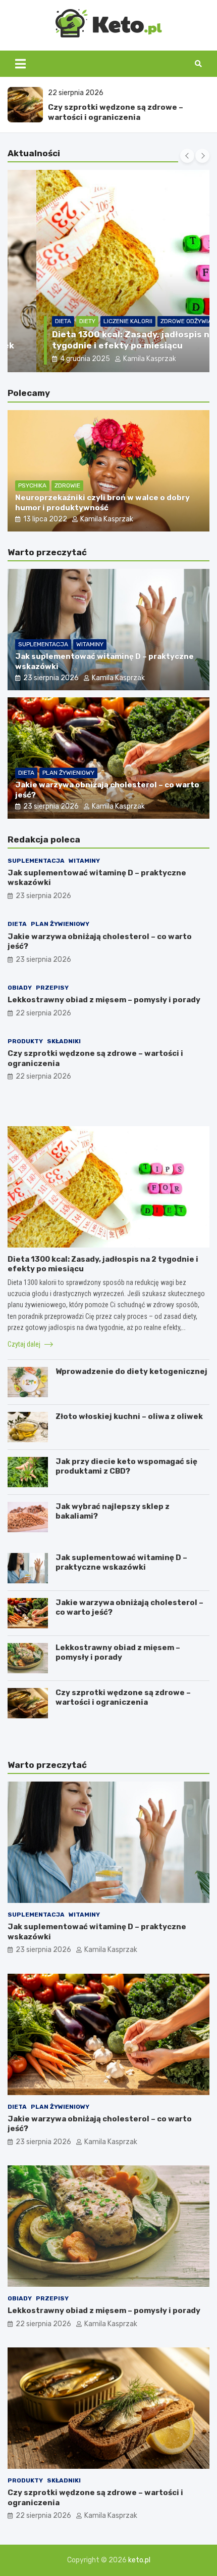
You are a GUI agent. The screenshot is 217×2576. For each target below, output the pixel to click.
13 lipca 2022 (45, 519)
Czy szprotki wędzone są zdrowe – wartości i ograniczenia (116, 112)
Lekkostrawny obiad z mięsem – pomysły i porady (104, 1000)
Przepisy (52, 988)
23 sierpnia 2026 (51, 678)
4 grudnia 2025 (56, 359)
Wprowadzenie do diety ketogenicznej (131, 1371)
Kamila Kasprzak (121, 359)
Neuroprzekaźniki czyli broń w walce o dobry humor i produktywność (102, 503)
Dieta (34, 321)
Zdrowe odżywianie (162, 321)
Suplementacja (43, 644)
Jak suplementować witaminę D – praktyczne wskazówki (121, 1563)
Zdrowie (67, 485)
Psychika (32, 485)
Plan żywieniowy (68, 773)
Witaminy (90, 644)
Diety (59, 321)
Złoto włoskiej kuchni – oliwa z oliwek (129, 1416)
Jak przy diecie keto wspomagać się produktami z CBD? (126, 1467)
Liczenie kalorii (99, 321)
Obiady (20, 988)
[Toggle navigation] (20, 64)
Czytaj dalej (25, 1344)
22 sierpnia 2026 (43, 1013)
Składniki (64, 1041)
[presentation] (187, 156)
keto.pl (139, 2560)
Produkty (25, 1041)
